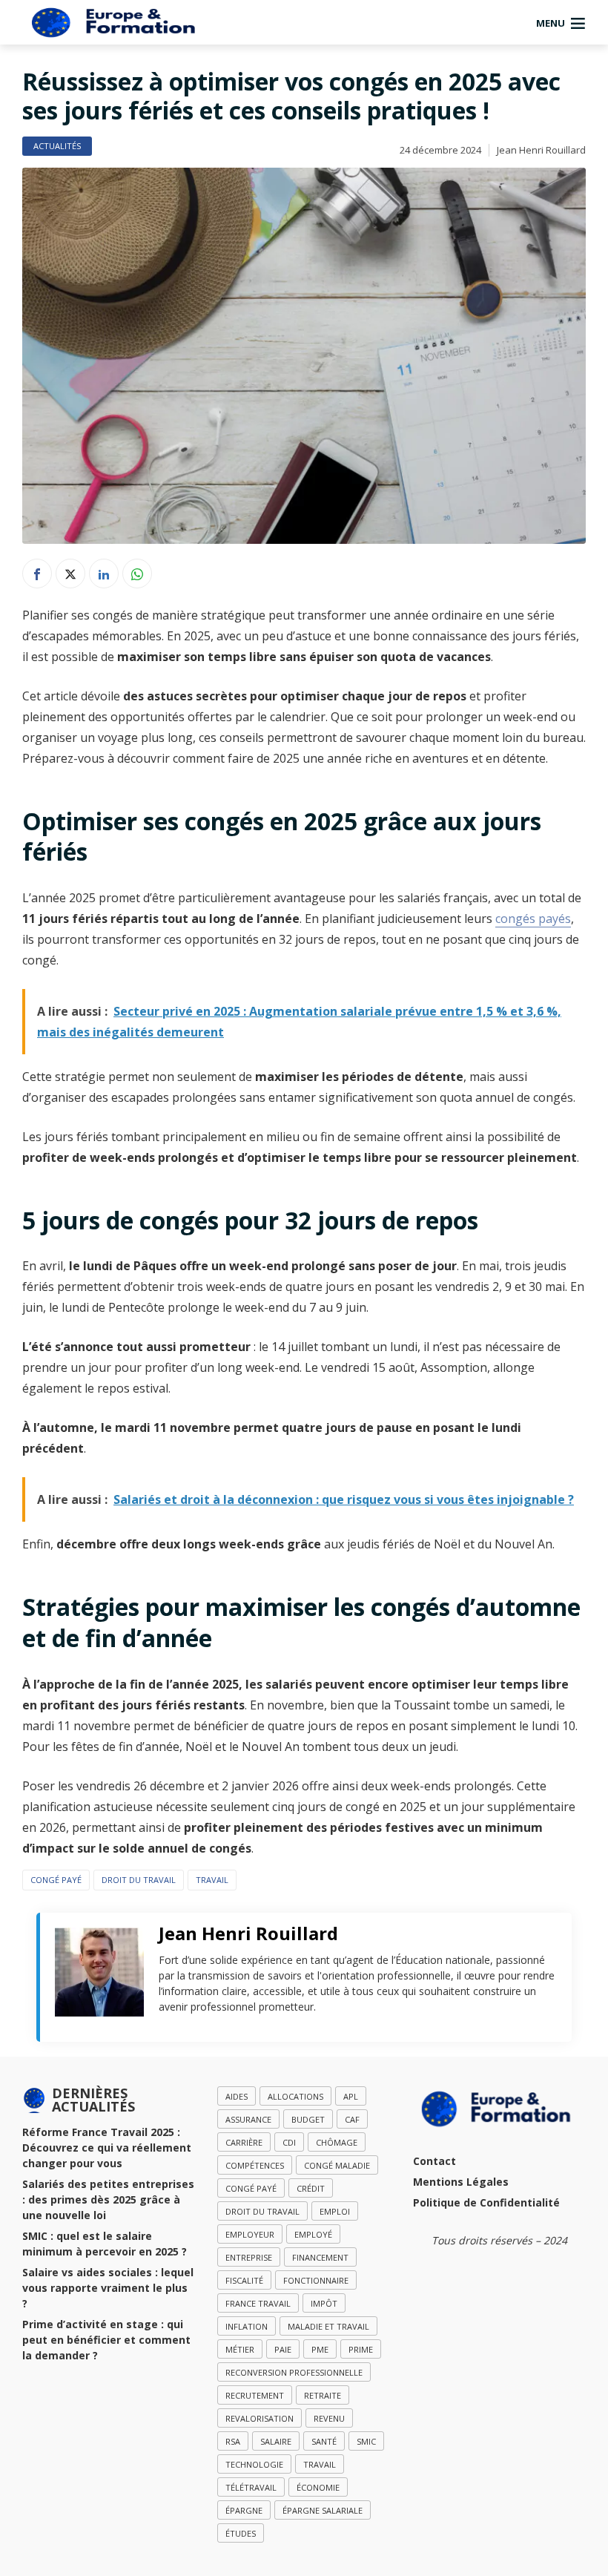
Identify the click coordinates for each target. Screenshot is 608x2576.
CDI (289, 2142)
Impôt (324, 2303)
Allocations (295, 2096)
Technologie (254, 2464)
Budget (308, 2119)
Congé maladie (337, 2165)
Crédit (311, 2188)
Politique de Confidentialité (486, 2202)
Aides (237, 2096)
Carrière (244, 2142)
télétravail (251, 2487)
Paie (283, 2349)
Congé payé (56, 1880)
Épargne (244, 2510)
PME (320, 2349)
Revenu (329, 2418)
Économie (318, 2487)
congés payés (533, 919)
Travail (212, 1880)
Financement (320, 2257)
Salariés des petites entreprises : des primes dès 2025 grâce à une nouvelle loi (108, 2199)
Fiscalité (244, 2280)
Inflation (247, 2326)
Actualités (57, 146)
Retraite (323, 2395)
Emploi (335, 2211)
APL (351, 2096)
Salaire (276, 2441)
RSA (233, 2441)
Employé (313, 2234)
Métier (240, 2349)
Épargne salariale (323, 2510)
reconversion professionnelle (294, 2372)
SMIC (366, 2441)
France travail (258, 2303)
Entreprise (249, 2257)
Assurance (248, 2119)
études (241, 2533)
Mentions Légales (461, 2182)
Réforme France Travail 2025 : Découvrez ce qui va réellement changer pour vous (107, 2148)
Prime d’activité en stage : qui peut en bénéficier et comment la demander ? (106, 2340)
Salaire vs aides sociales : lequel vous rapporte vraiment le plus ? (108, 2288)
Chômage (337, 2142)
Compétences (255, 2165)
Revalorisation (260, 2418)
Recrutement (255, 2395)
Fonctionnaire (316, 2280)
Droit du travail (139, 1880)
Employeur (250, 2234)
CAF (352, 2119)
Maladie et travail (328, 2326)
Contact (434, 2161)
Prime (361, 2349)
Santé (324, 2441)
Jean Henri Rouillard (541, 150)
